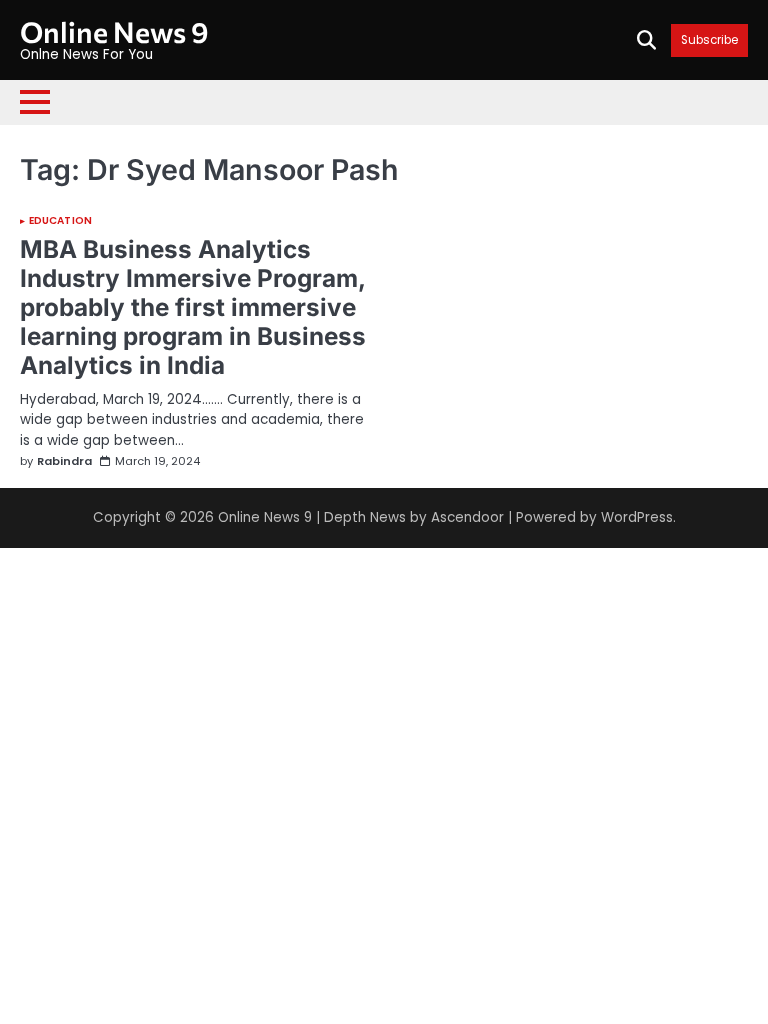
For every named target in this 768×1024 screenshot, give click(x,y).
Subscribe (709, 40)
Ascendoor (467, 517)
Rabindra (64, 461)
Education (60, 221)
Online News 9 (114, 31)
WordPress (637, 517)
